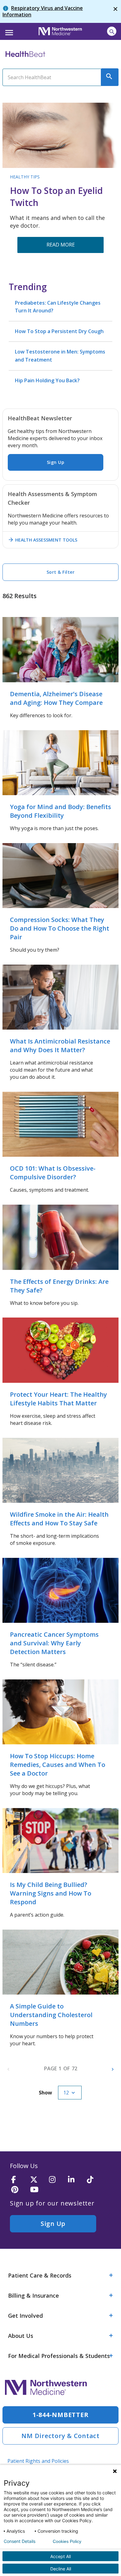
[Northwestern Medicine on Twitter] (38, 2180)
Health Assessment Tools (43, 540)
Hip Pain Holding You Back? (47, 380)
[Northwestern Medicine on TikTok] (94, 2180)
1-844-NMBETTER (61, 2415)
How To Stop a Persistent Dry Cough (59, 331)
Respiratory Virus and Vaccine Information (43, 11)
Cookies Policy (67, 2541)
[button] (8, 31)
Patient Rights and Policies (38, 2461)
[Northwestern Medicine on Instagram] (56, 2180)
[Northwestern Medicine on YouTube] (38, 2190)
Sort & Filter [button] (61, 572)
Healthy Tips (25, 177)
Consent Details (20, 2541)
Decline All (61, 2569)
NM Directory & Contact (60, 2436)
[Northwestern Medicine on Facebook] (19, 2180)
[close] (115, 11)
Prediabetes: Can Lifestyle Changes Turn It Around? (58, 307)
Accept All (60, 2556)
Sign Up (56, 462)
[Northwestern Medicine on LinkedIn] (75, 2180)
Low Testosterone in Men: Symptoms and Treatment (60, 356)
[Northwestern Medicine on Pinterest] (19, 2190)
